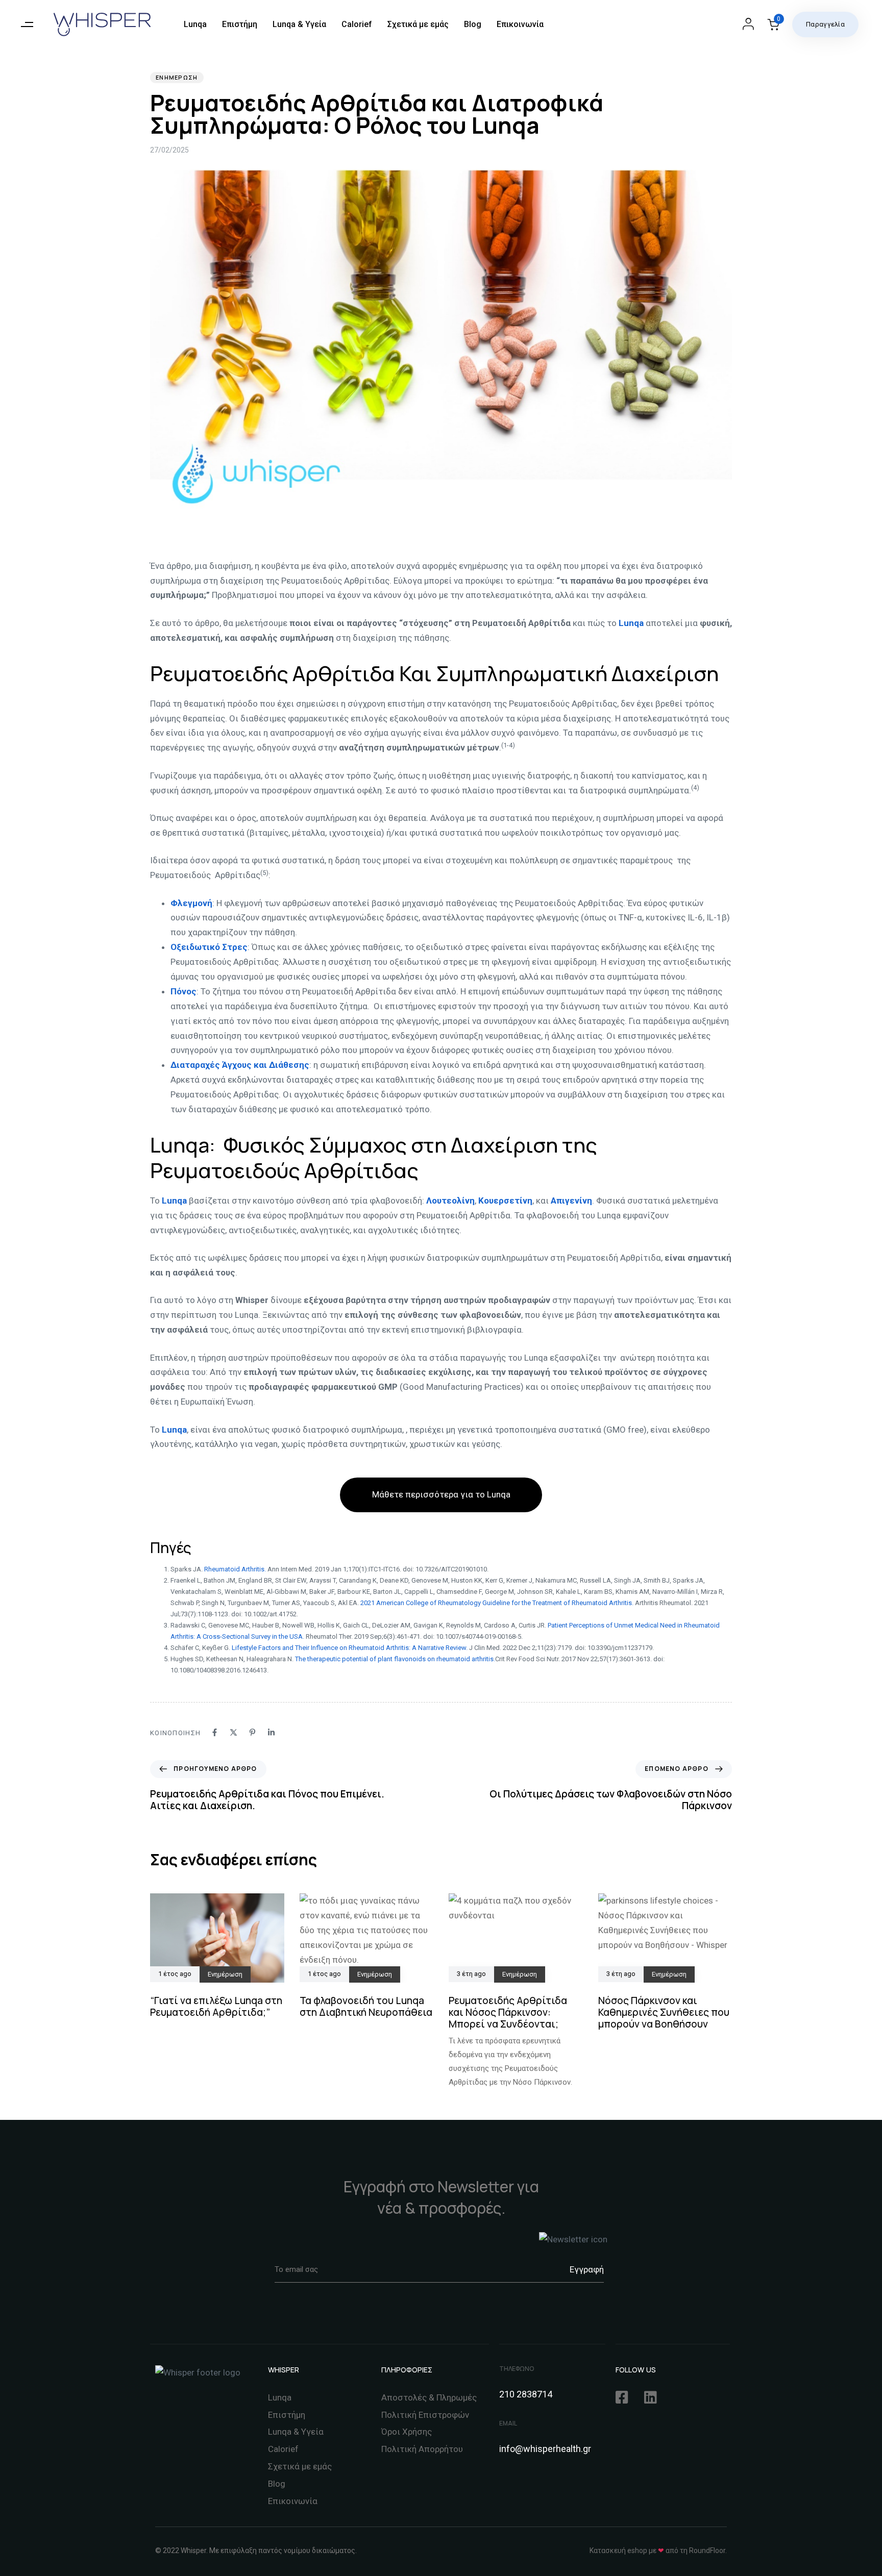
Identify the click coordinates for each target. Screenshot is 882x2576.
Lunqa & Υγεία (299, 24)
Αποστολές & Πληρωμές (429, 2397)
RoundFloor (707, 2550)
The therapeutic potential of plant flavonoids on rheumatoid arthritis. (395, 1659)
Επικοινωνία (520, 24)
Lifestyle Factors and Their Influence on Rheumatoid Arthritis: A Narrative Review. (349, 1648)
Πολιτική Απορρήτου (422, 2449)
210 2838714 (526, 2394)
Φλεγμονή (191, 903)
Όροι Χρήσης (407, 2432)
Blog (473, 24)
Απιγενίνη (571, 1201)
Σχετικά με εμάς (418, 24)
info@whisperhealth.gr (545, 2449)
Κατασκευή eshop (618, 2550)
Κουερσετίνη (505, 1201)
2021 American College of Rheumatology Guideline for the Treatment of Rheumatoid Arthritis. (497, 1603)
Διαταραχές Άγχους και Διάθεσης (240, 1065)
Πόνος (183, 991)
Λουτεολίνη (450, 1201)
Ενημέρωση (177, 77)
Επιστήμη (240, 24)
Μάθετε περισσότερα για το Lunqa (441, 1494)
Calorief (357, 24)
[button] (27, 24)
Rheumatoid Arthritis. (235, 1569)
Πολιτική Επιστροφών (425, 2415)
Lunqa (195, 24)
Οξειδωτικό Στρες (209, 947)
